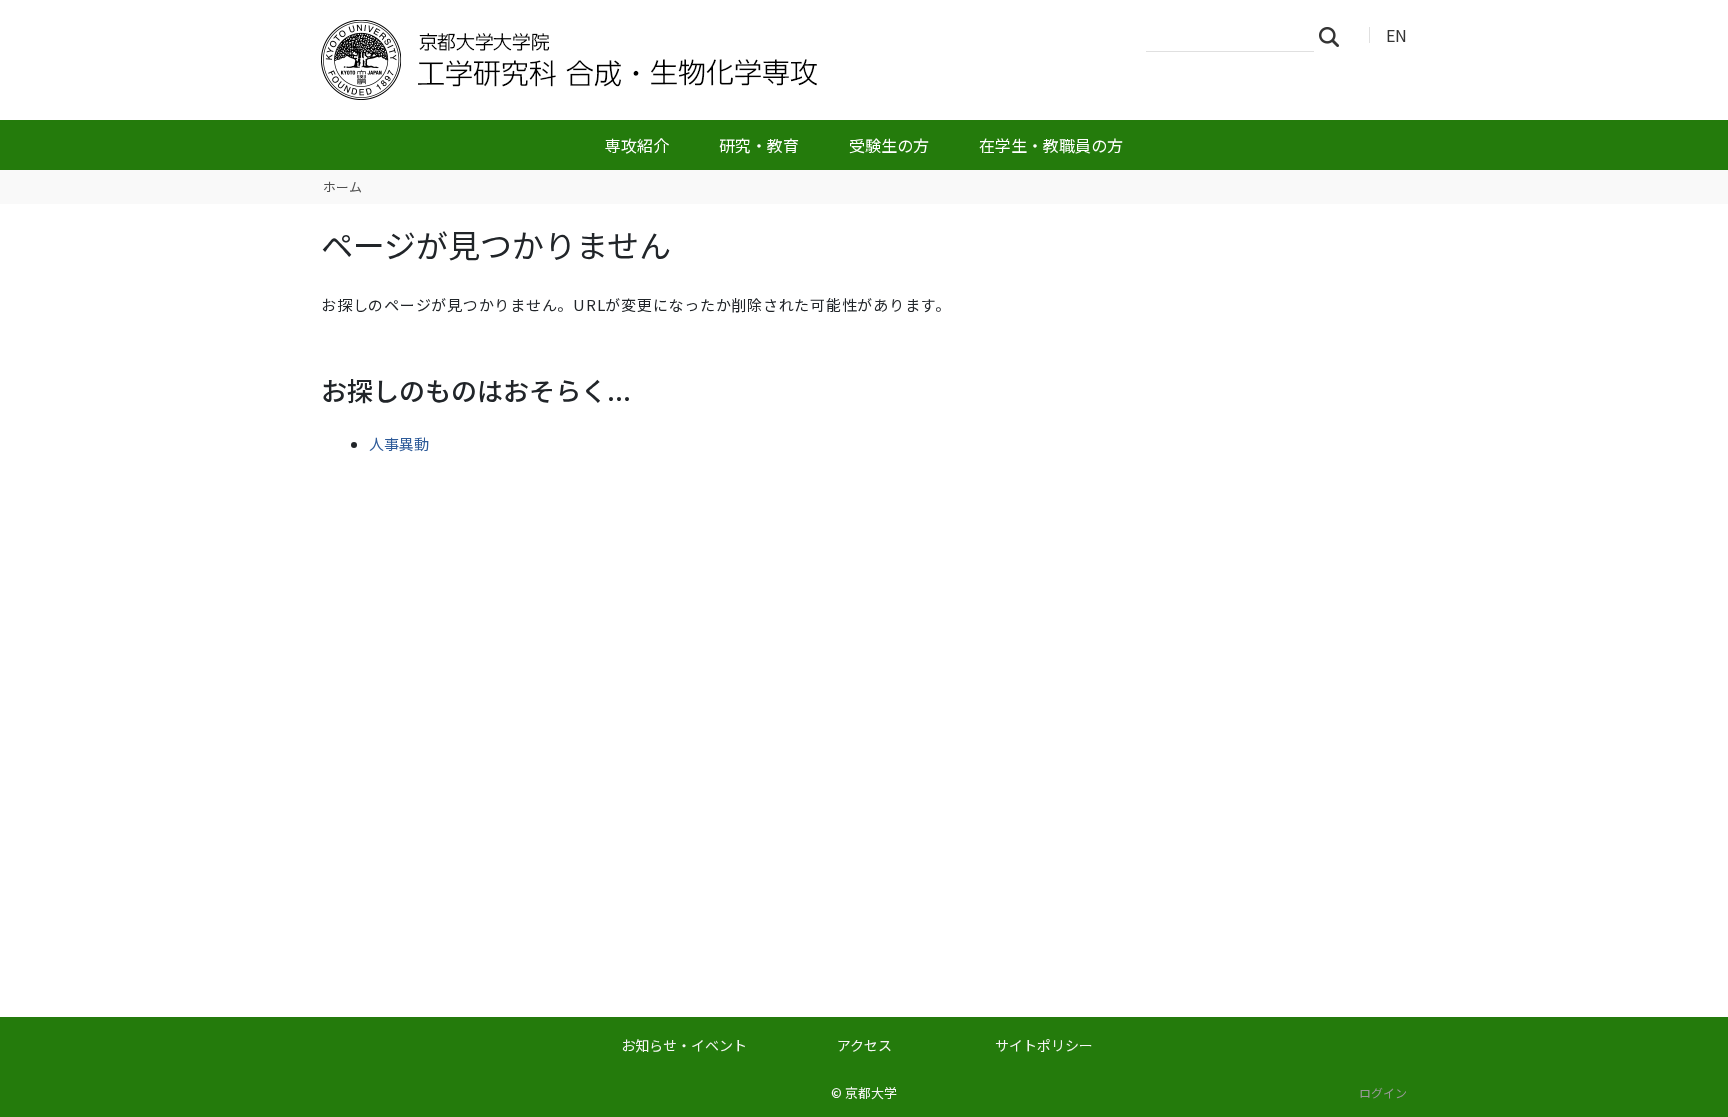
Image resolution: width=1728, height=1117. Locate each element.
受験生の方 (889, 145)
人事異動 (399, 443)
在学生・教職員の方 (1051, 145)
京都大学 (871, 1092)
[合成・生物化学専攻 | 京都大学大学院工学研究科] (641, 60)
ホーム (342, 186)
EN (1396, 35)
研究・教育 (759, 145)
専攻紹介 (637, 145)
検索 (1335, 36)
